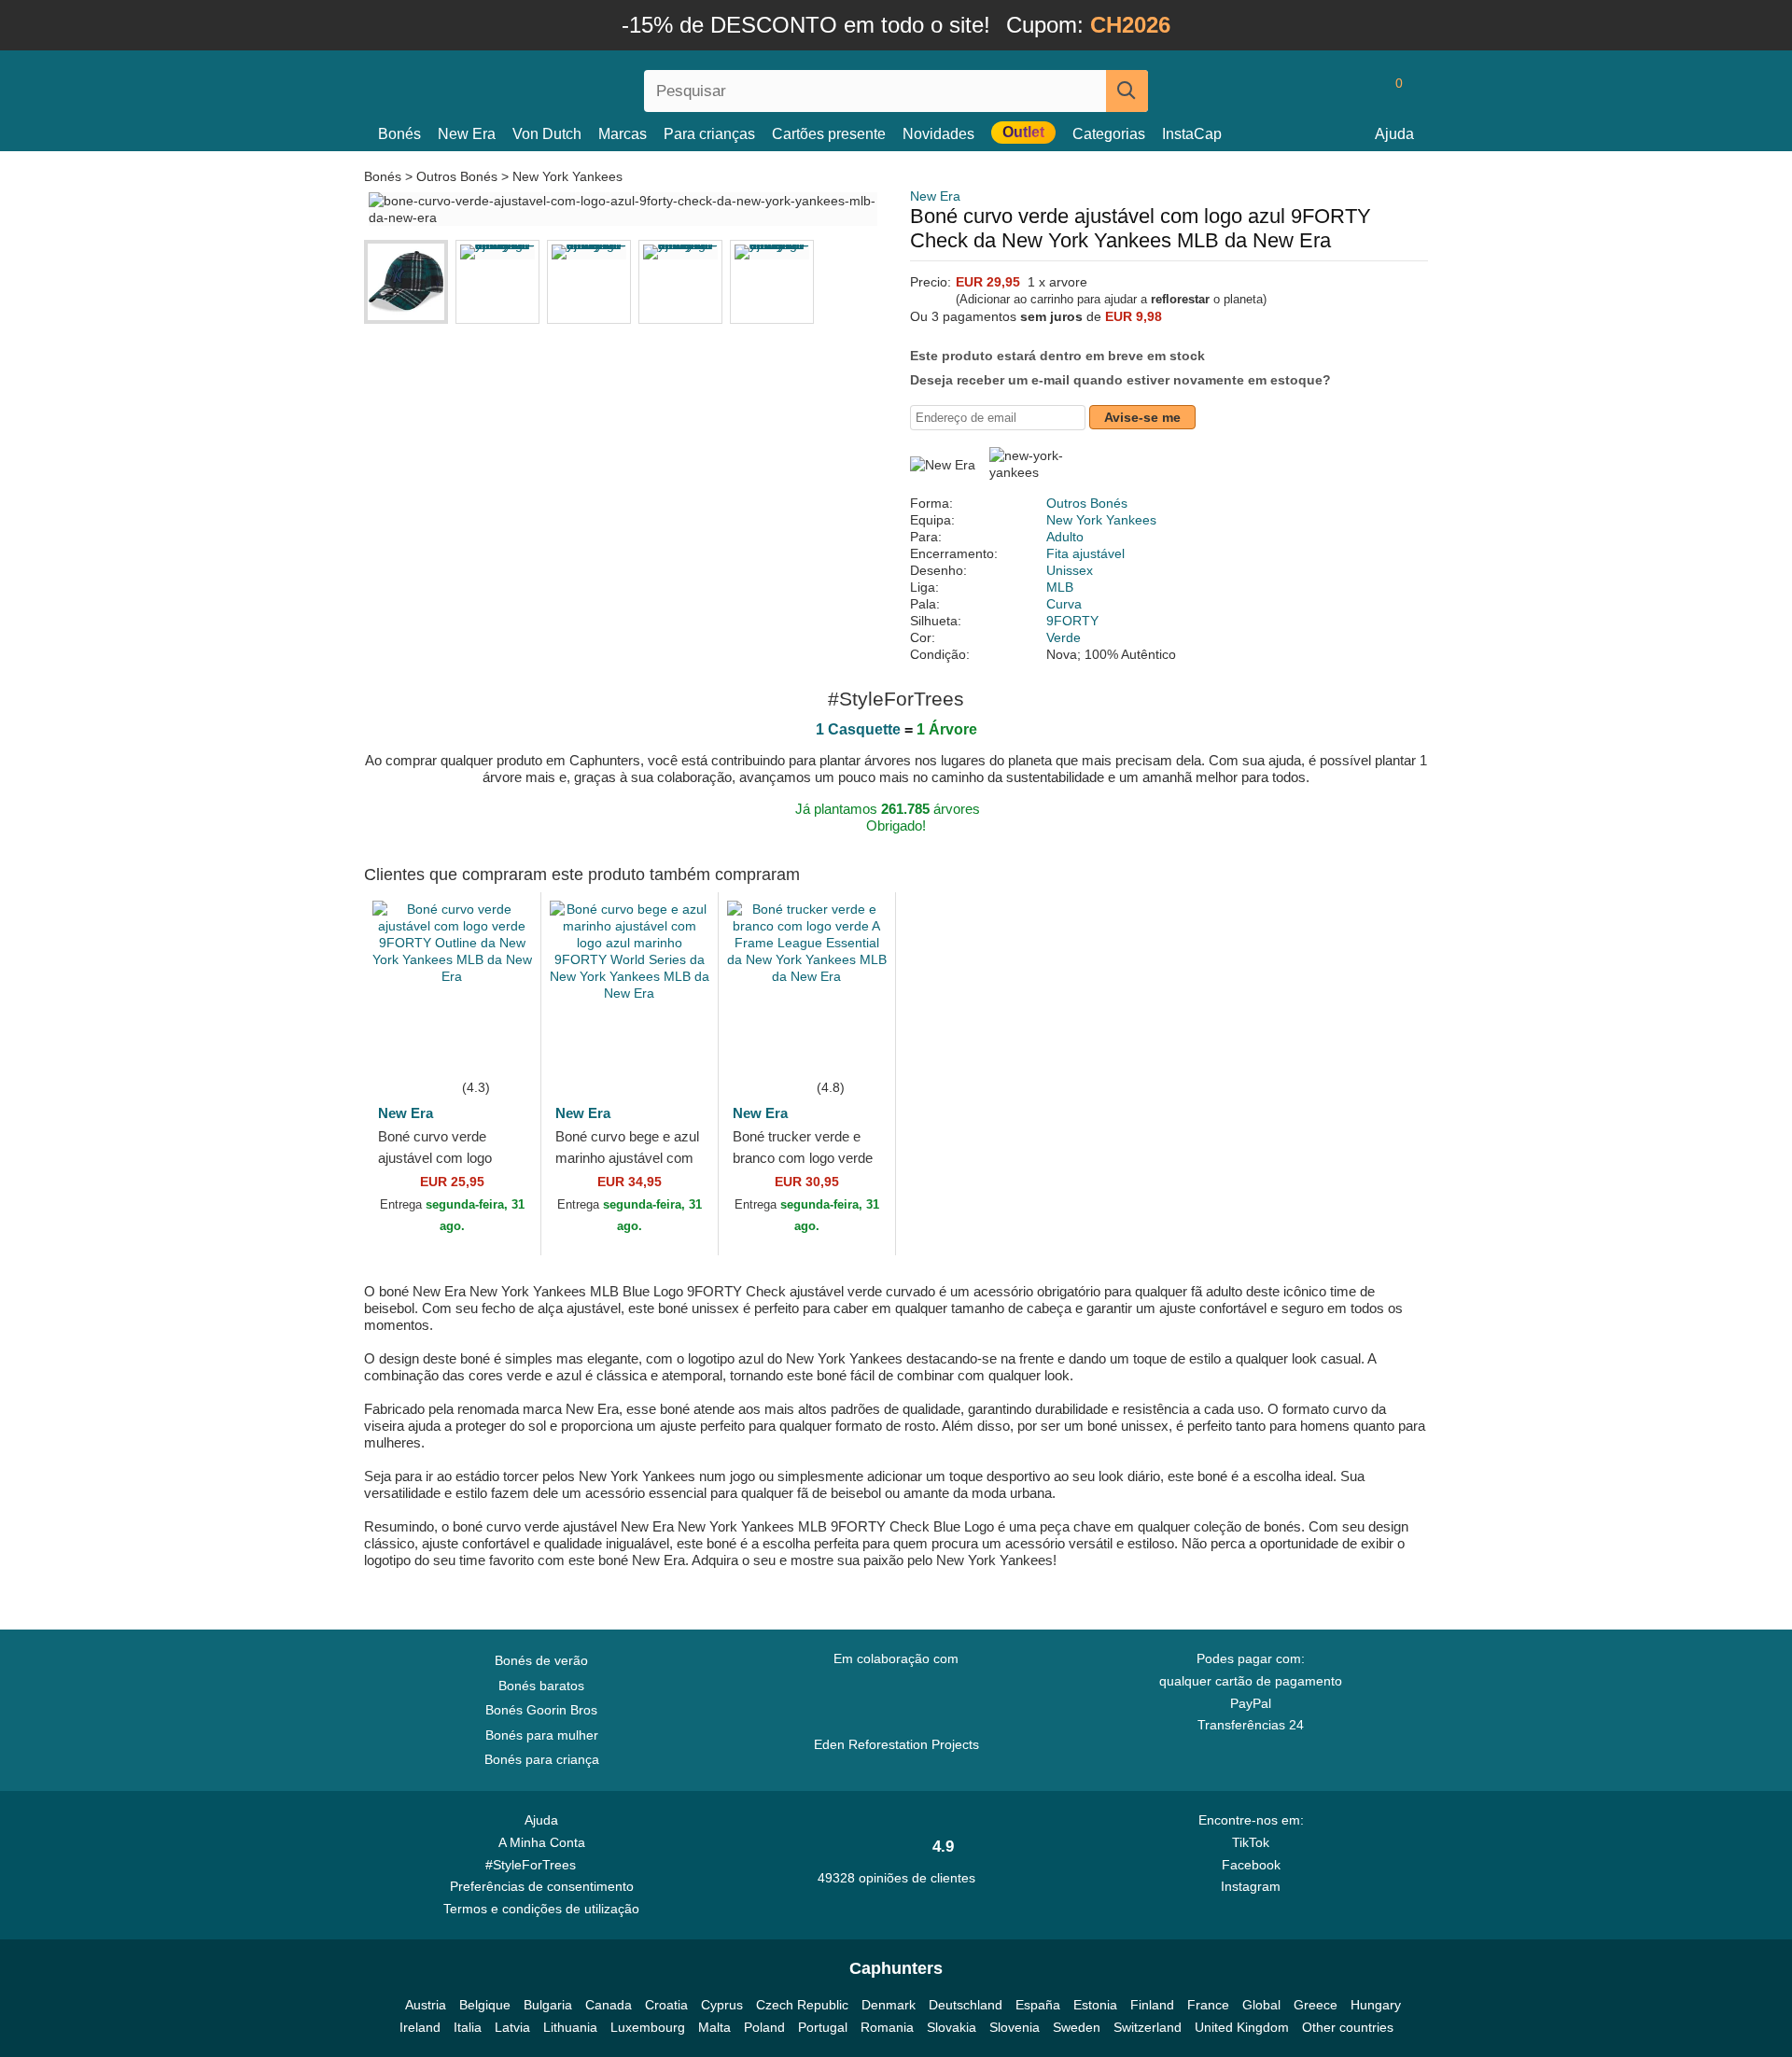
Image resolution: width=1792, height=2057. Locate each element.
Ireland (420, 2027)
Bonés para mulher (542, 1735)
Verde (1064, 637)
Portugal (823, 2027)
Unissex (1070, 570)
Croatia (666, 2005)
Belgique (485, 2005)
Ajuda (1394, 134)
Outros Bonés (457, 176)
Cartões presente (829, 134)
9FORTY (1072, 621)
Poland (764, 2027)
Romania (887, 2027)
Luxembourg (648, 2027)
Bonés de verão (541, 1660)
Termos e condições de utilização (541, 1909)
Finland (1152, 2005)
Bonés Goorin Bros (541, 1710)
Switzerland (1148, 2027)
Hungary (1376, 2005)
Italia (468, 2027)
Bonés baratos (541, 1686)
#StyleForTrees (534, 1865)
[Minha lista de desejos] (1357, 91)
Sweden (1077, 2027)
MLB (1060, 587)
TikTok (1251, 1842)
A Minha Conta (542, 1842)
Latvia (512, 2027)
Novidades (938, 134)
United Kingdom (1242, 2027)
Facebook (1251, 1865)
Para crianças (709, 134)
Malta (714, 2027)
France (1208, 2005)
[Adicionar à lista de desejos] (498, 1048)
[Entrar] (1321, 91)
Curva (1064, 604)
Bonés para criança (542, 1759)
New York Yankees (567, 176)
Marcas (623, 134)
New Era (467, 134)
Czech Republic (802, 2005)
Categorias (1109, 134)
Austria (426, 2005)
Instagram (1251, 1886)
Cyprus (722, 2005)
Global (1261, 2005)
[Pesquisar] (1127, 91)
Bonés (399, 134)
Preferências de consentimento (542, 1886)
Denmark (889, 2005)
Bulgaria (548, 2005)
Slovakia (952, 2027)
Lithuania (570, 2027)
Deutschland (966, 2005)
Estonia (1095, 2005)
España (1038, 2005)
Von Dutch (547, 134)
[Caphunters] (541, 87)
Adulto (1065, 537)
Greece (1316, 2005)
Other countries (1348, 2027)
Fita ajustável (1085, 553)
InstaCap (1192, 134)
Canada (609, 2005)
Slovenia (1015, 2027)
